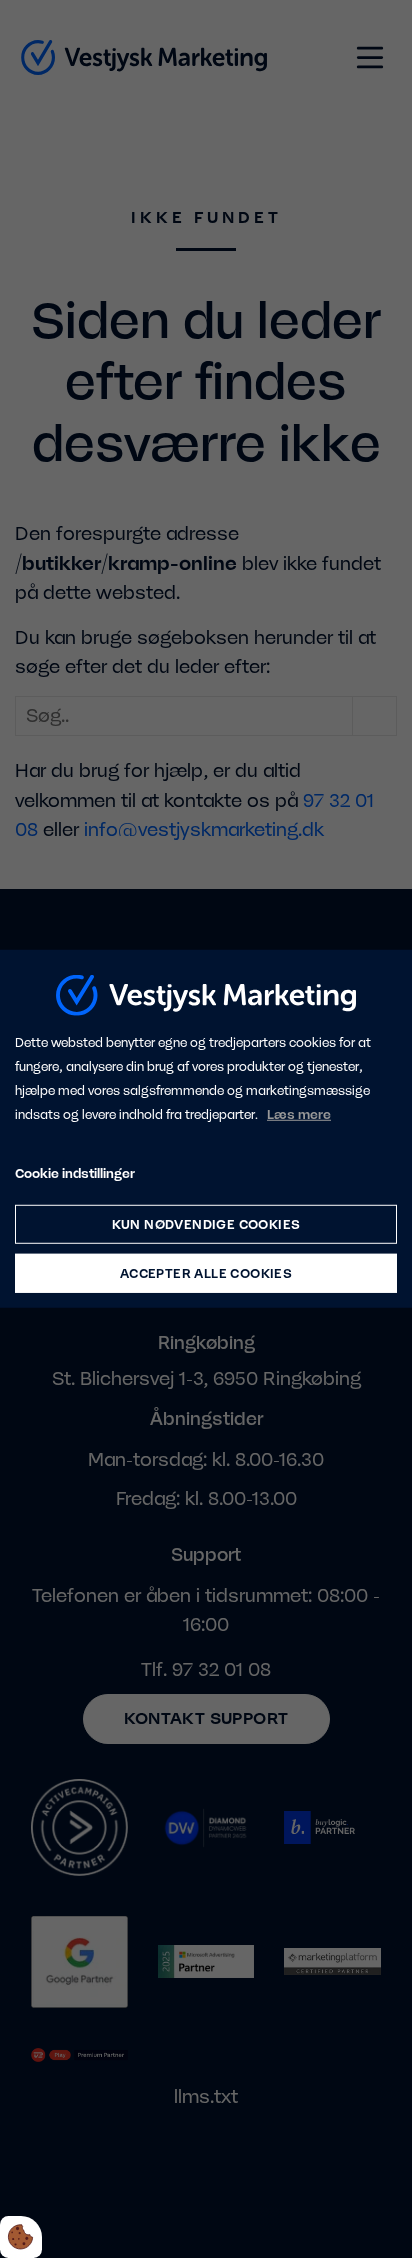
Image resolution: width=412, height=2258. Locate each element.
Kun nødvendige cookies (206, 1224)
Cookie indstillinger (75, 1172)
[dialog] (206, 1129)
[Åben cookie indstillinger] (21, 2237)
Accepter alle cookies (206, 1273)
